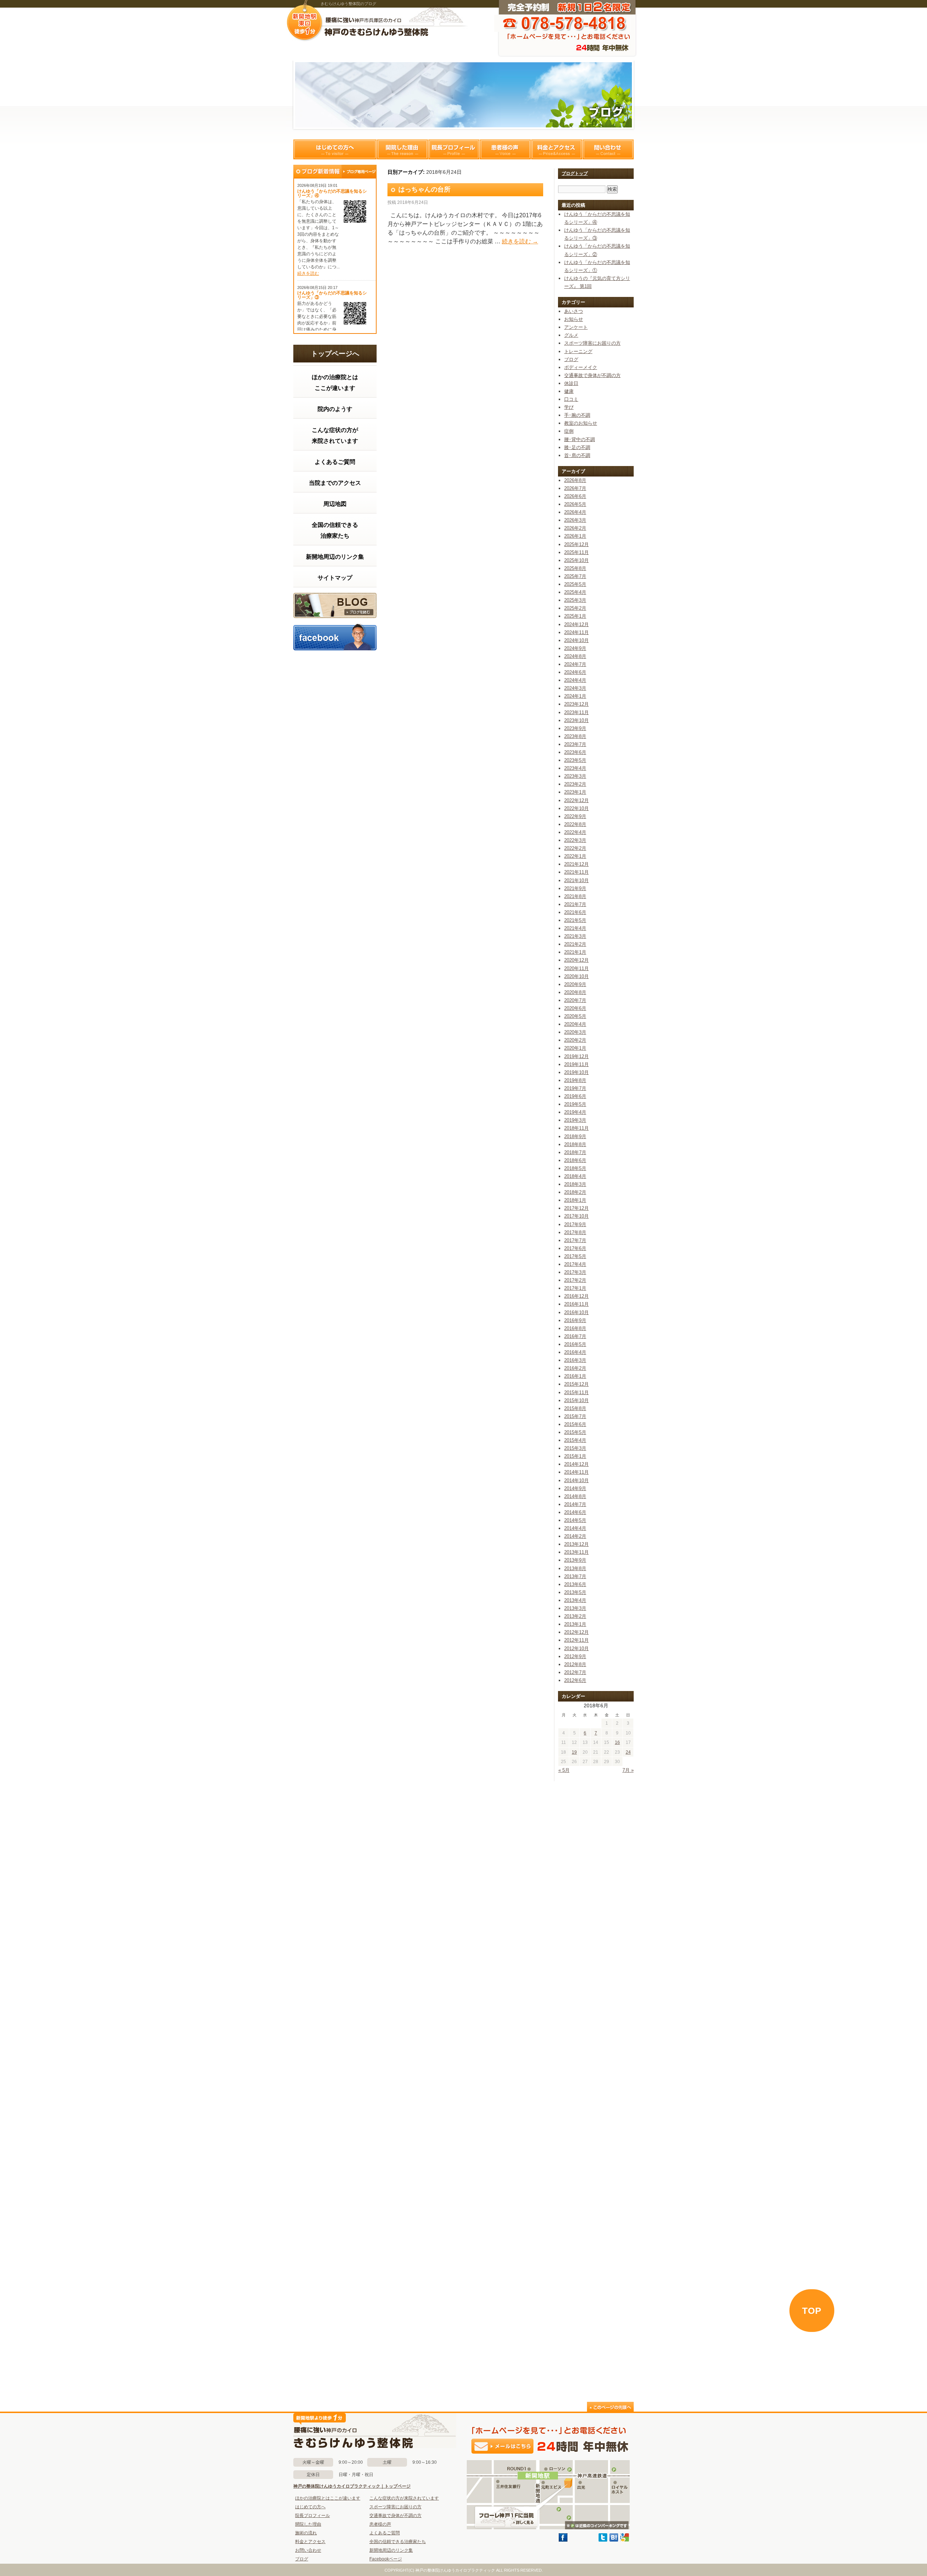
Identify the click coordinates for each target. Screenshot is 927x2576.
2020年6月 (575, 1008)
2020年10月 (576, 976)
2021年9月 (575, 888)
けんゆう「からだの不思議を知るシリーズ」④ (332, 193)
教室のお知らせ (581, 423)
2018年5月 (575, 1168)
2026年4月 (575, 512)
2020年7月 (575, 1000)
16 (617, 1742)
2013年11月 (576, 1552)
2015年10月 (576, 1400)
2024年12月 (576, 624)
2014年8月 (575, 1496)
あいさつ (574, 311)
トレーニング (578, 351)
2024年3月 (575, 688)
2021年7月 (575, 904)
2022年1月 (575, 856)
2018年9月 (575, 1136)
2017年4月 (575, 1264)
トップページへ (335, 354)
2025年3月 (575, 600)
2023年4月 (575, 768)
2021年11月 (576, 872)
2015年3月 (575, 1448)
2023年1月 (575, 792)
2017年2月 (575, 1280)
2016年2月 (575, 1368)
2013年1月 (575, 1624)
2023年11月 (576, 712)
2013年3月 (575, 1608)
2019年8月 (575, 1080)
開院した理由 (402, 149)
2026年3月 (575, 520)
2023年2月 (575, 784)
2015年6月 (575, 1424)
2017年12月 (576, 1208)
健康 (569, 391)
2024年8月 (575, 656)
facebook (335, 637)
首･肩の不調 (577, 455)
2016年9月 (575, 1320)
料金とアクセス (557, 149)
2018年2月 (575, 1192)
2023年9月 (575, 728)
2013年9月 (575, 1560)
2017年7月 (575, 1240)
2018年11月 (576, 1128)
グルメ (571, 335)
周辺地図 (335, 504)
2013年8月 (575, 1568)
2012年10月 (576, 1648)
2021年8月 (575, 896)
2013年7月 (575, 1576)
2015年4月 (575, 1440)
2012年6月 (575, 1680)
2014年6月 (575, 1512)
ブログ (335, 605)
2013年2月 (575, 1616)
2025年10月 (576, 560)
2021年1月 (575, 952)
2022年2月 (575, 848)
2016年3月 (575, 1360)
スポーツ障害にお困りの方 (592, 343)
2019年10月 (576, 1072)
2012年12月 (576, 1632)
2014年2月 (575, 1536)
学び (569, 407)
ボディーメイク (581, 367)
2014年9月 (575, 1488)
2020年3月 (575, 1032)
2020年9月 (575, 984)
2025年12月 (576, 544)
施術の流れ (306, 2533)
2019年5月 (575, 1104)
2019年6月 (575, 1096)
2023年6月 (575, 752)
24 (628, 1752)
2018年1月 (575, 1200)
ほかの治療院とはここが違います (335, 383)
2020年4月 (575, 1024)
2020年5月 (575, 1016)
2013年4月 (575, 1600)
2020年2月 (575, 1040)
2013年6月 (575, 1584)
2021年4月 (575, 928)
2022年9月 (575, 816)
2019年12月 (576, 1056)
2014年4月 (575, 1528)
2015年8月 (575, 1408)
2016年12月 (576, 1296)
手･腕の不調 (577, 415)
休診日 (571, 383)
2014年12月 (576, 1464)
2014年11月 (576, 1472)
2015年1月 (575, 1456)
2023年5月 (575, 760)
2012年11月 (576, 1640)
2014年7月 (575, 1504)
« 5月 (564, 1770)
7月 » (628, 1770)
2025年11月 (576, 552)
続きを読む (308, 273)
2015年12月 (576, 1384)
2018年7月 (575, 1152)
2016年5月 (575, 1344)
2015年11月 (576, 1392)
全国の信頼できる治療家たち (335, 530)
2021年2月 (575, 944)
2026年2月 (575, 528)
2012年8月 (575, 1664)
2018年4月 (575, 1176)
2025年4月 (575, 592)
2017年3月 (575, 1272)
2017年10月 (576, 1216)
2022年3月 (575, 840)
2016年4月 (575, 1352)
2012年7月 (575, 1672)
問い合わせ (608, 149)
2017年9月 (575, 1224)
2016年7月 (575, 1336)
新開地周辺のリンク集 (335, 557)
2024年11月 (576, 632)
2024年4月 (575, 680)
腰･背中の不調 (580, 439)
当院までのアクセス (335, 483)
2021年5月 (575, 920)
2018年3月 (575, 1184)
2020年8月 (575, 992)
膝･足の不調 (577, 447)
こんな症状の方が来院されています (335, 435)
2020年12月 (576, 960)
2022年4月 (575, 832)
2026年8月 (575, 480)
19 (574, 1752)
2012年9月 (575, 1656)
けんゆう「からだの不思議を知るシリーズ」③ (332, 295)
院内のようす (335, 409)
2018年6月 (575, 1160)
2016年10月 (576, 1312)
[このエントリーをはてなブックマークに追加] (614, 2540)
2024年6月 (575, 672)
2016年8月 (575, 1328)
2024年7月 (575, 664)
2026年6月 (575, 496)
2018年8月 (575, 1144)
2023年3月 (575, 776)
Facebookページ (386, 2559)
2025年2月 (575, 608)
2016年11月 (576, 1304)
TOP (812, 2311)
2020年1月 (575, 1048)
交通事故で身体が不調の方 (592, 375)
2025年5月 (575, 584)
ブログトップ (575, 173)
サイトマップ (335, 578)
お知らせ (574, 319)
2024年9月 (575, 648)
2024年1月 (575, 696)
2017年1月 (575, 1288)
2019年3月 (575, 1120)
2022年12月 (576, 800)
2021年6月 (575, 912)
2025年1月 (575, 616)
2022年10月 (576, 808)
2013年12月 (576, 1544)
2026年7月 (575, 488)
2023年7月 (575, 744)
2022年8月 (575, 824)
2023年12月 (576, 704)
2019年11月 (576, 1064)
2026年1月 (575, 536)
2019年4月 (575, 1112)
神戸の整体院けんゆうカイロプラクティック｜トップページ (352, 2486)
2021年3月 (575, 936)
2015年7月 (575, 1416)
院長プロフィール (454, 149)
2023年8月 (575, 736)
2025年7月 (575, 576)
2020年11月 (576, 968)
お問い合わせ (308, 2550)
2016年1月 (575, 1376)
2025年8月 (575, 568)
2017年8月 (575, 1232)
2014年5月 (575, 1520)
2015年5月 (575, 1432)
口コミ (571, 399)
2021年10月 (576, 880)
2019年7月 (575, 1088)
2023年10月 (576, 720)
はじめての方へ (335, 149)
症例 (569, 431)
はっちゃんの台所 (424, 189)
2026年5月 (575, 504)
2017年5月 (575, 1256)
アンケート (576, 327)
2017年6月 (575, 1248)
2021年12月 (576, 864)
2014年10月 (576, 1480)
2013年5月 (575, 1592)
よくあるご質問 (335, 462)
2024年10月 (576, 640)
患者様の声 (505, 149)
